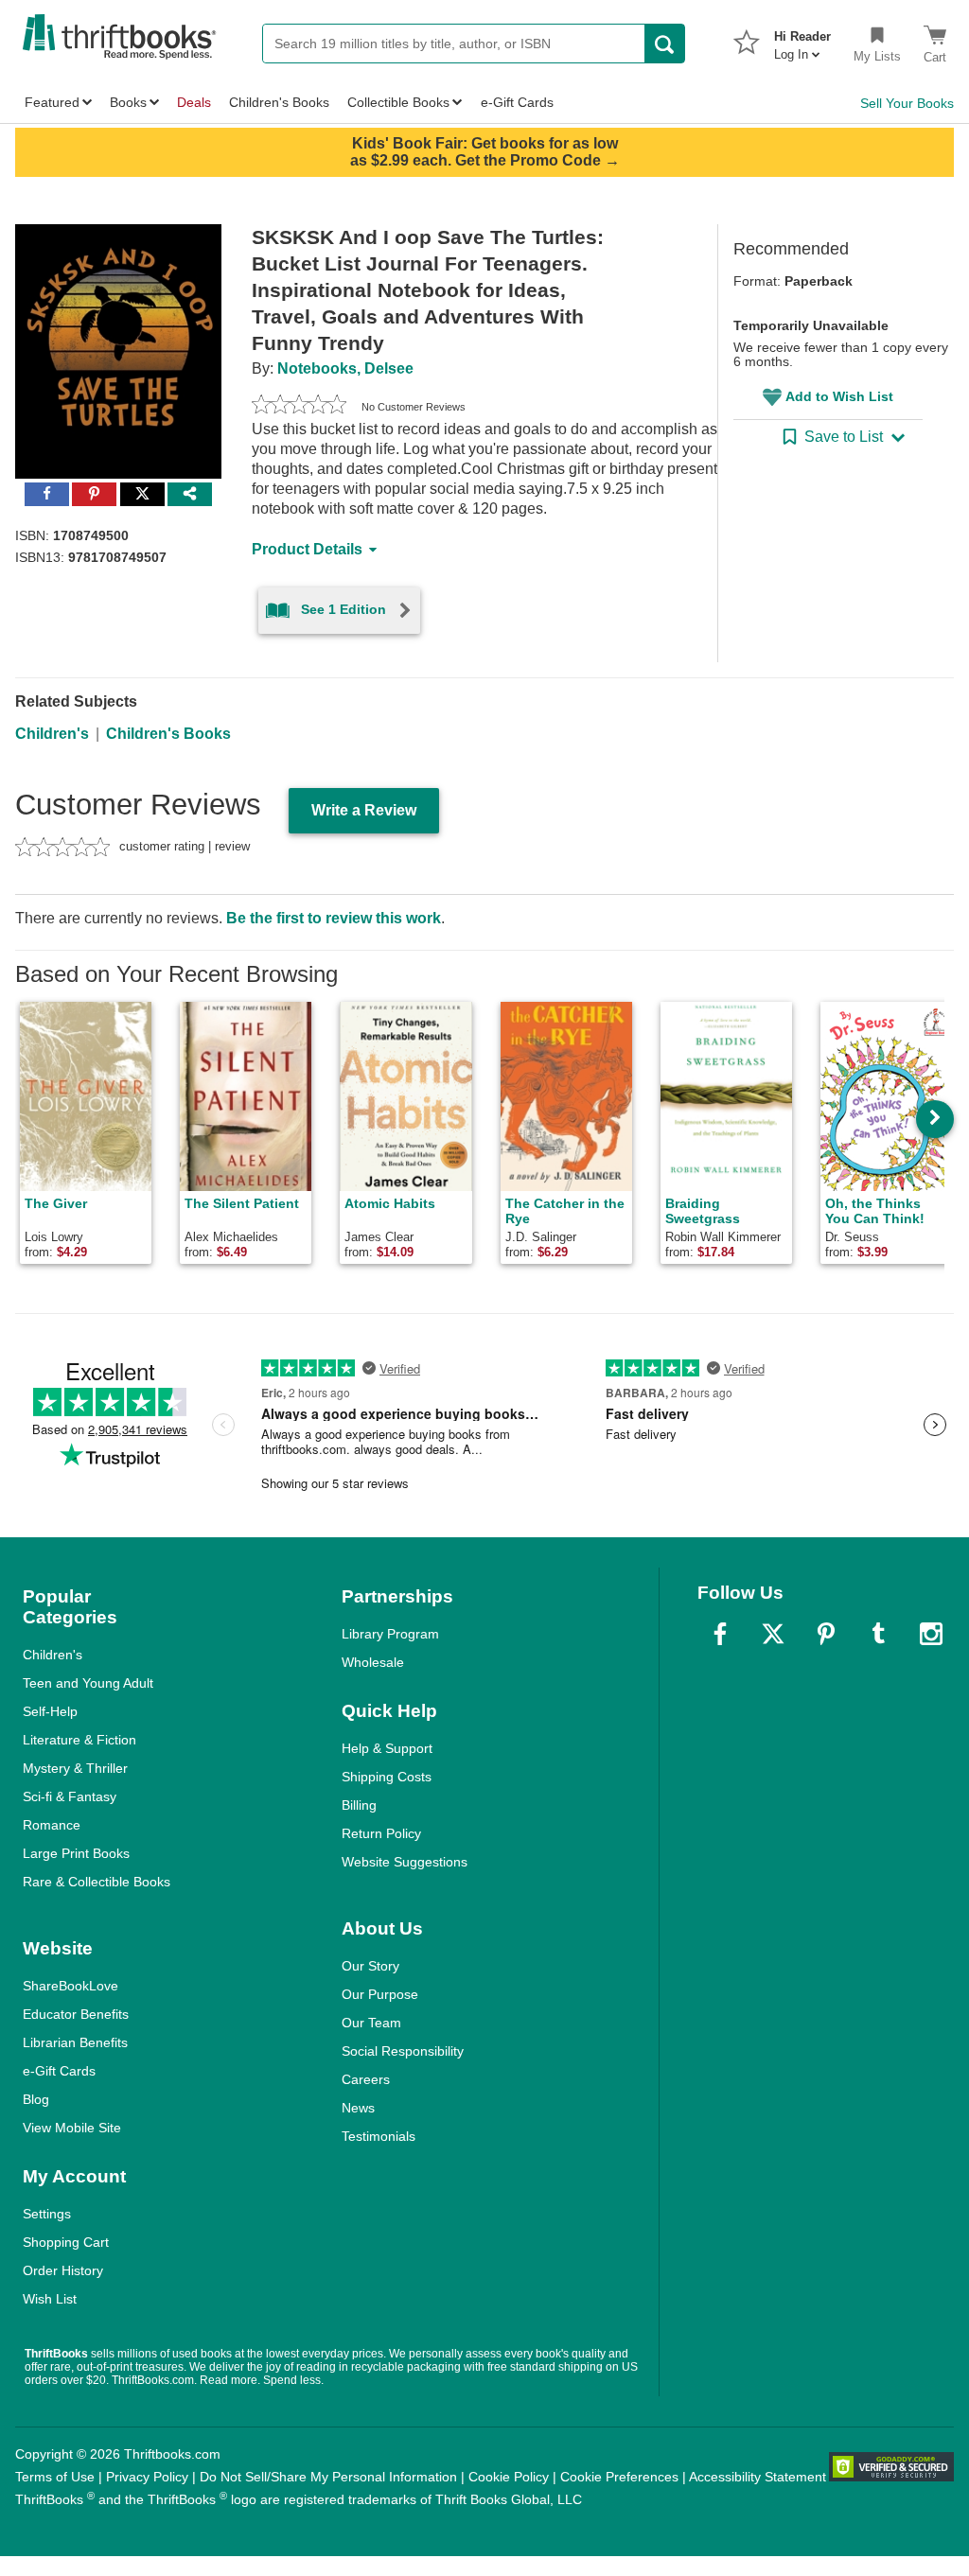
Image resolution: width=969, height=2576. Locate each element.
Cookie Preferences (619, 2477)
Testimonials (379, 2136)
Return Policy (381, 1833)
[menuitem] (802, 40)
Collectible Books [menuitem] (398, 102)
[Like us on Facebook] (720, 1634)
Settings (47, 2214)
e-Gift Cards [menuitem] (517, 102)
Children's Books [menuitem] (279, 102)
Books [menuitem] (128, 102)
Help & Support (387, 1748)
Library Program (390, 1634)
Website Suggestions (405, 1862)
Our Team (371, 2023)
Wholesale (373, 1662)
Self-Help (50, 1711)
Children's (52, 734)
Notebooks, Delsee (345, 368)
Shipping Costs (387, 1777)
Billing (359, 1805)
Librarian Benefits (75, 2042)
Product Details (307, 549)
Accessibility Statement (758, 2477)
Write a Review (364, 810)
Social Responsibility (403, 2051)
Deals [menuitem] (194, 102)
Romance (52, 1825)
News (358, 2108)
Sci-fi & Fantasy (70, 1796)
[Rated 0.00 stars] (299, 407)
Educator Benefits (76, 2014)
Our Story (370, 1966)
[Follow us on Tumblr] (878, 1634)
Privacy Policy (147, 2477)
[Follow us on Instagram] (931, 1634)
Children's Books (168, 734)
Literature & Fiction (79, 1740)
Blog (36, 2099)
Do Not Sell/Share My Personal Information (328, 2477)
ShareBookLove (70, 1986)
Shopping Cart (66, 2242)
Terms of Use (55, 2477)
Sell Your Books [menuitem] (907, 103)
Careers (366, 2079)
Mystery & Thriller (75, 1768)
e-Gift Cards (59, 2071)
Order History (63, 2270)
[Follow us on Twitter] (773, 1634)
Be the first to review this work (334, 918)
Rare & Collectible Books (97, 1882)
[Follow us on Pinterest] (826, 1634)
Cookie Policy (509, 2477)
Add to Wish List (839, 396)
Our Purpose (380, 1994)
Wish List (50, 2299)
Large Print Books (76, 1853)
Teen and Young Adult (88, 1683)
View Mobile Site (72, 2128)
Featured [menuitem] (52, 102)
